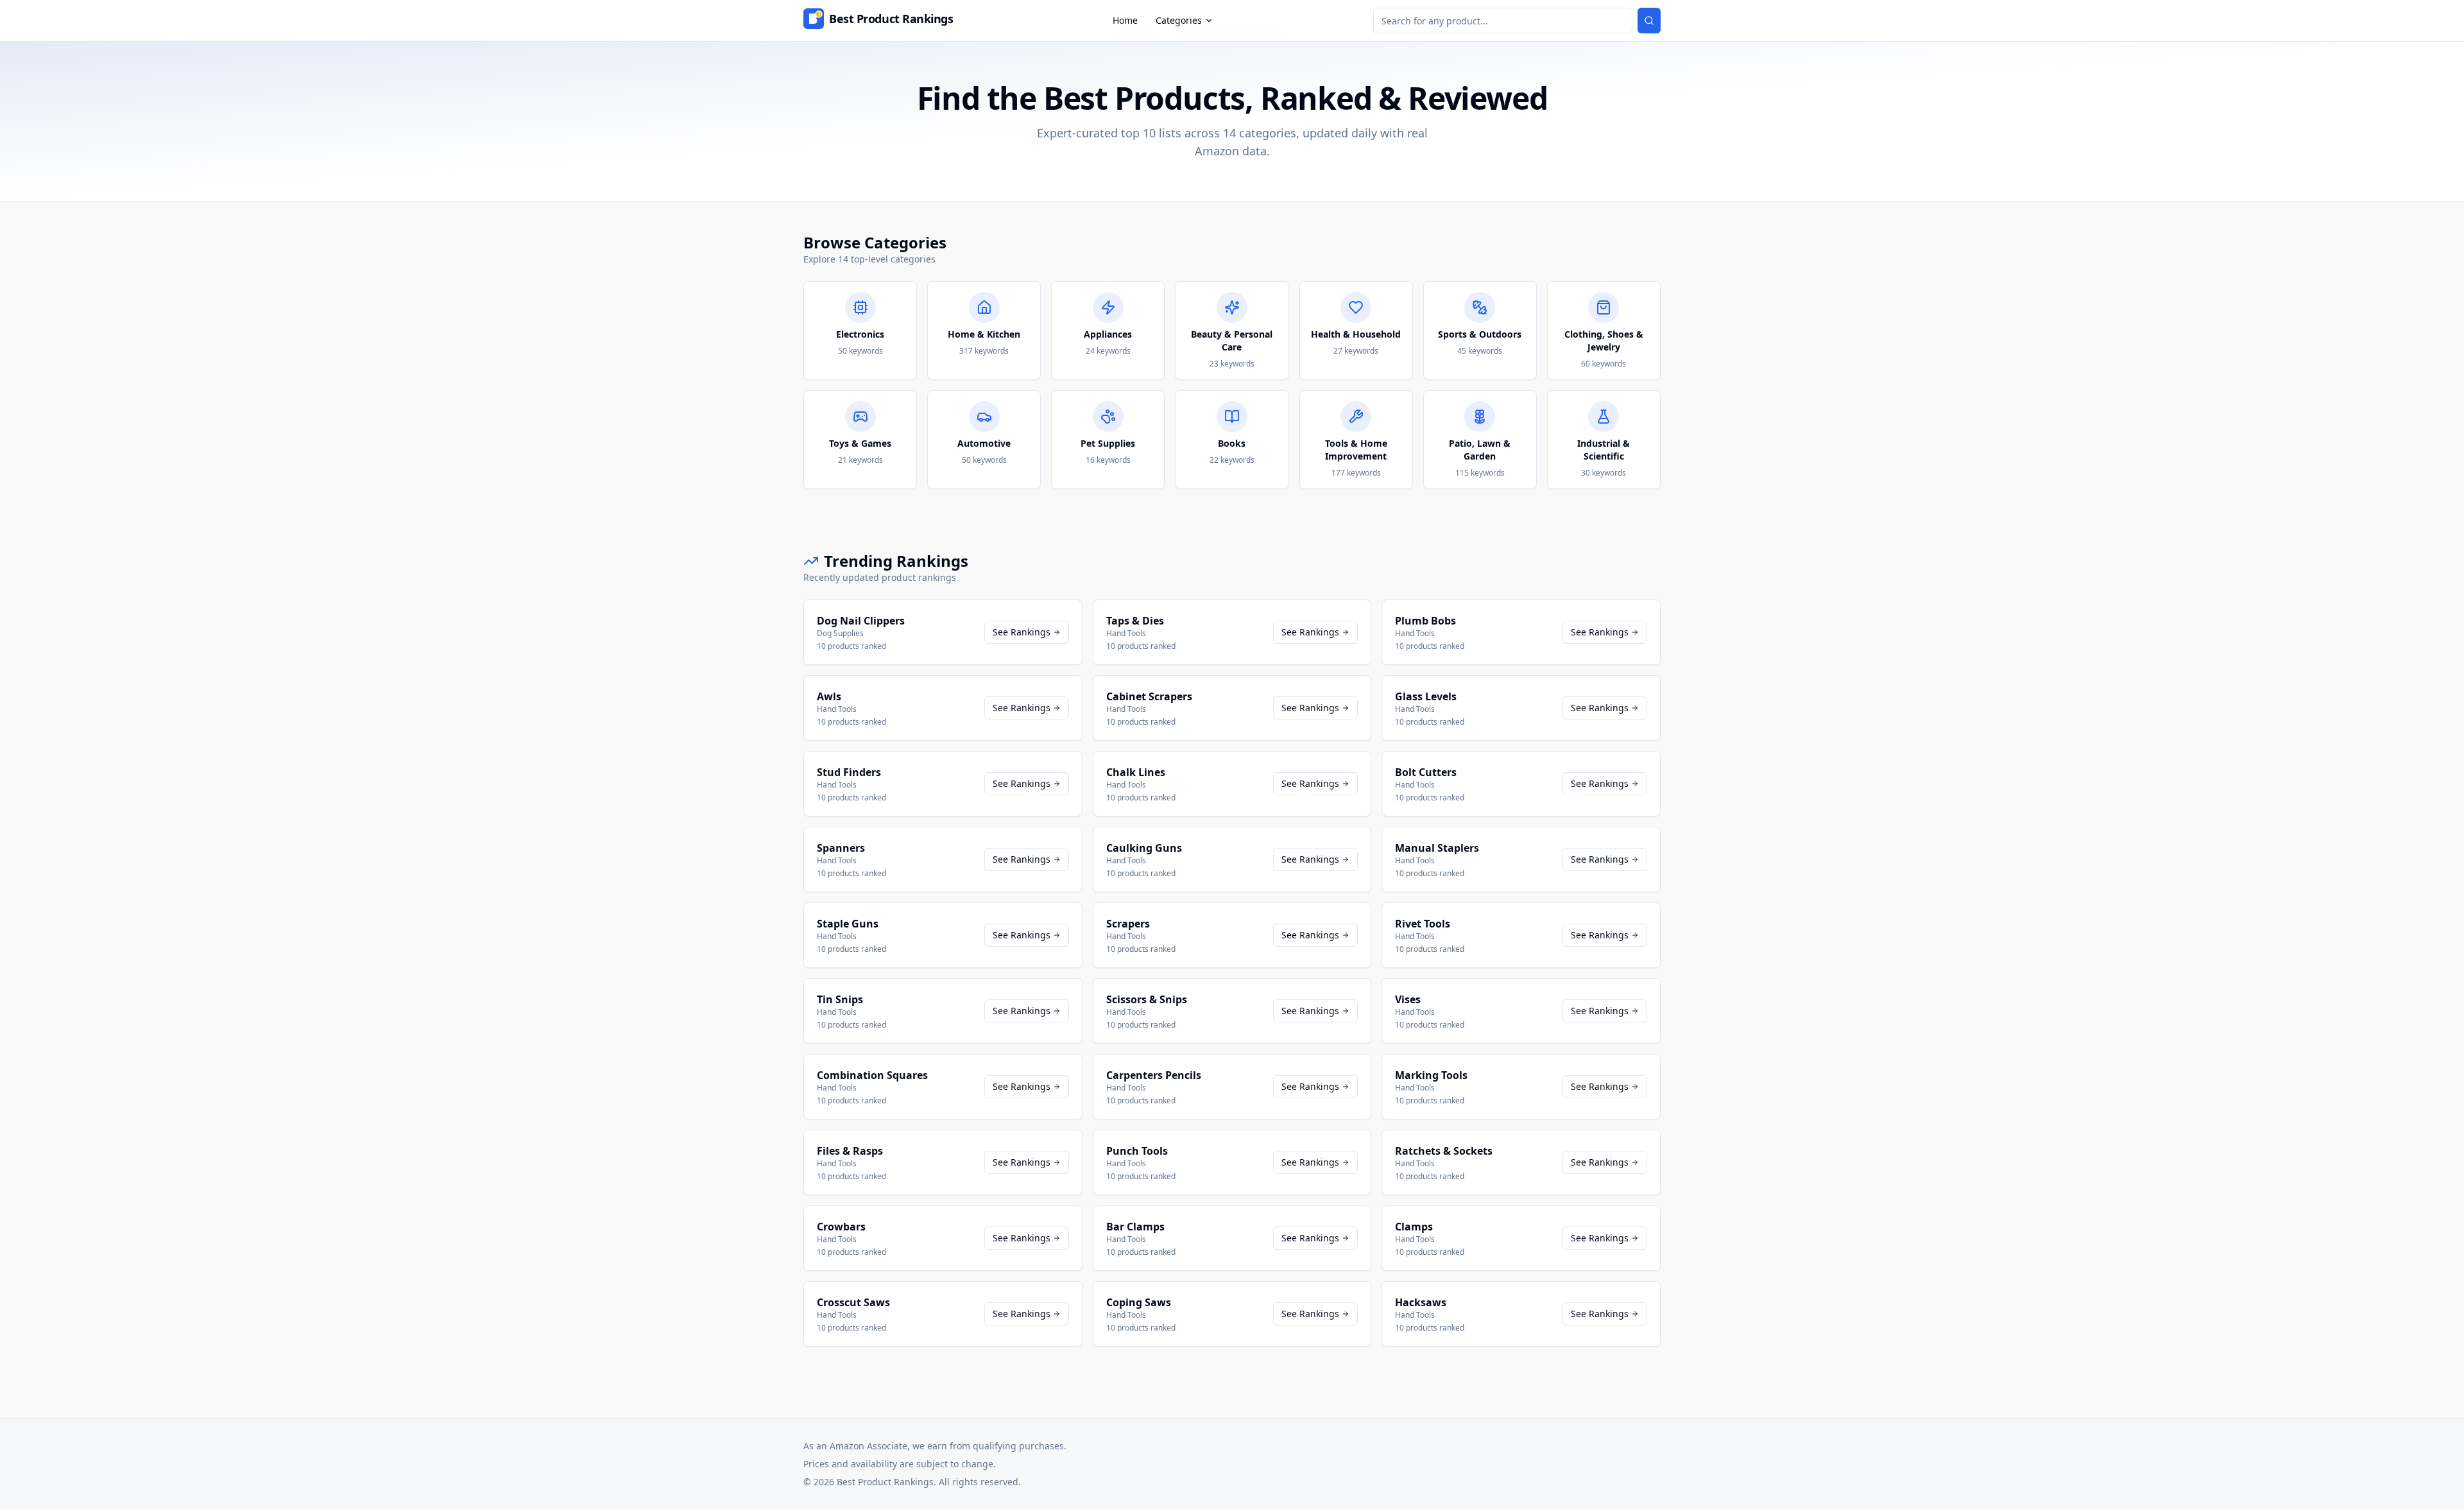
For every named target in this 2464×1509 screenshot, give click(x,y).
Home (1125, 20)
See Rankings (1022, 632)
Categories (1179, 20)
